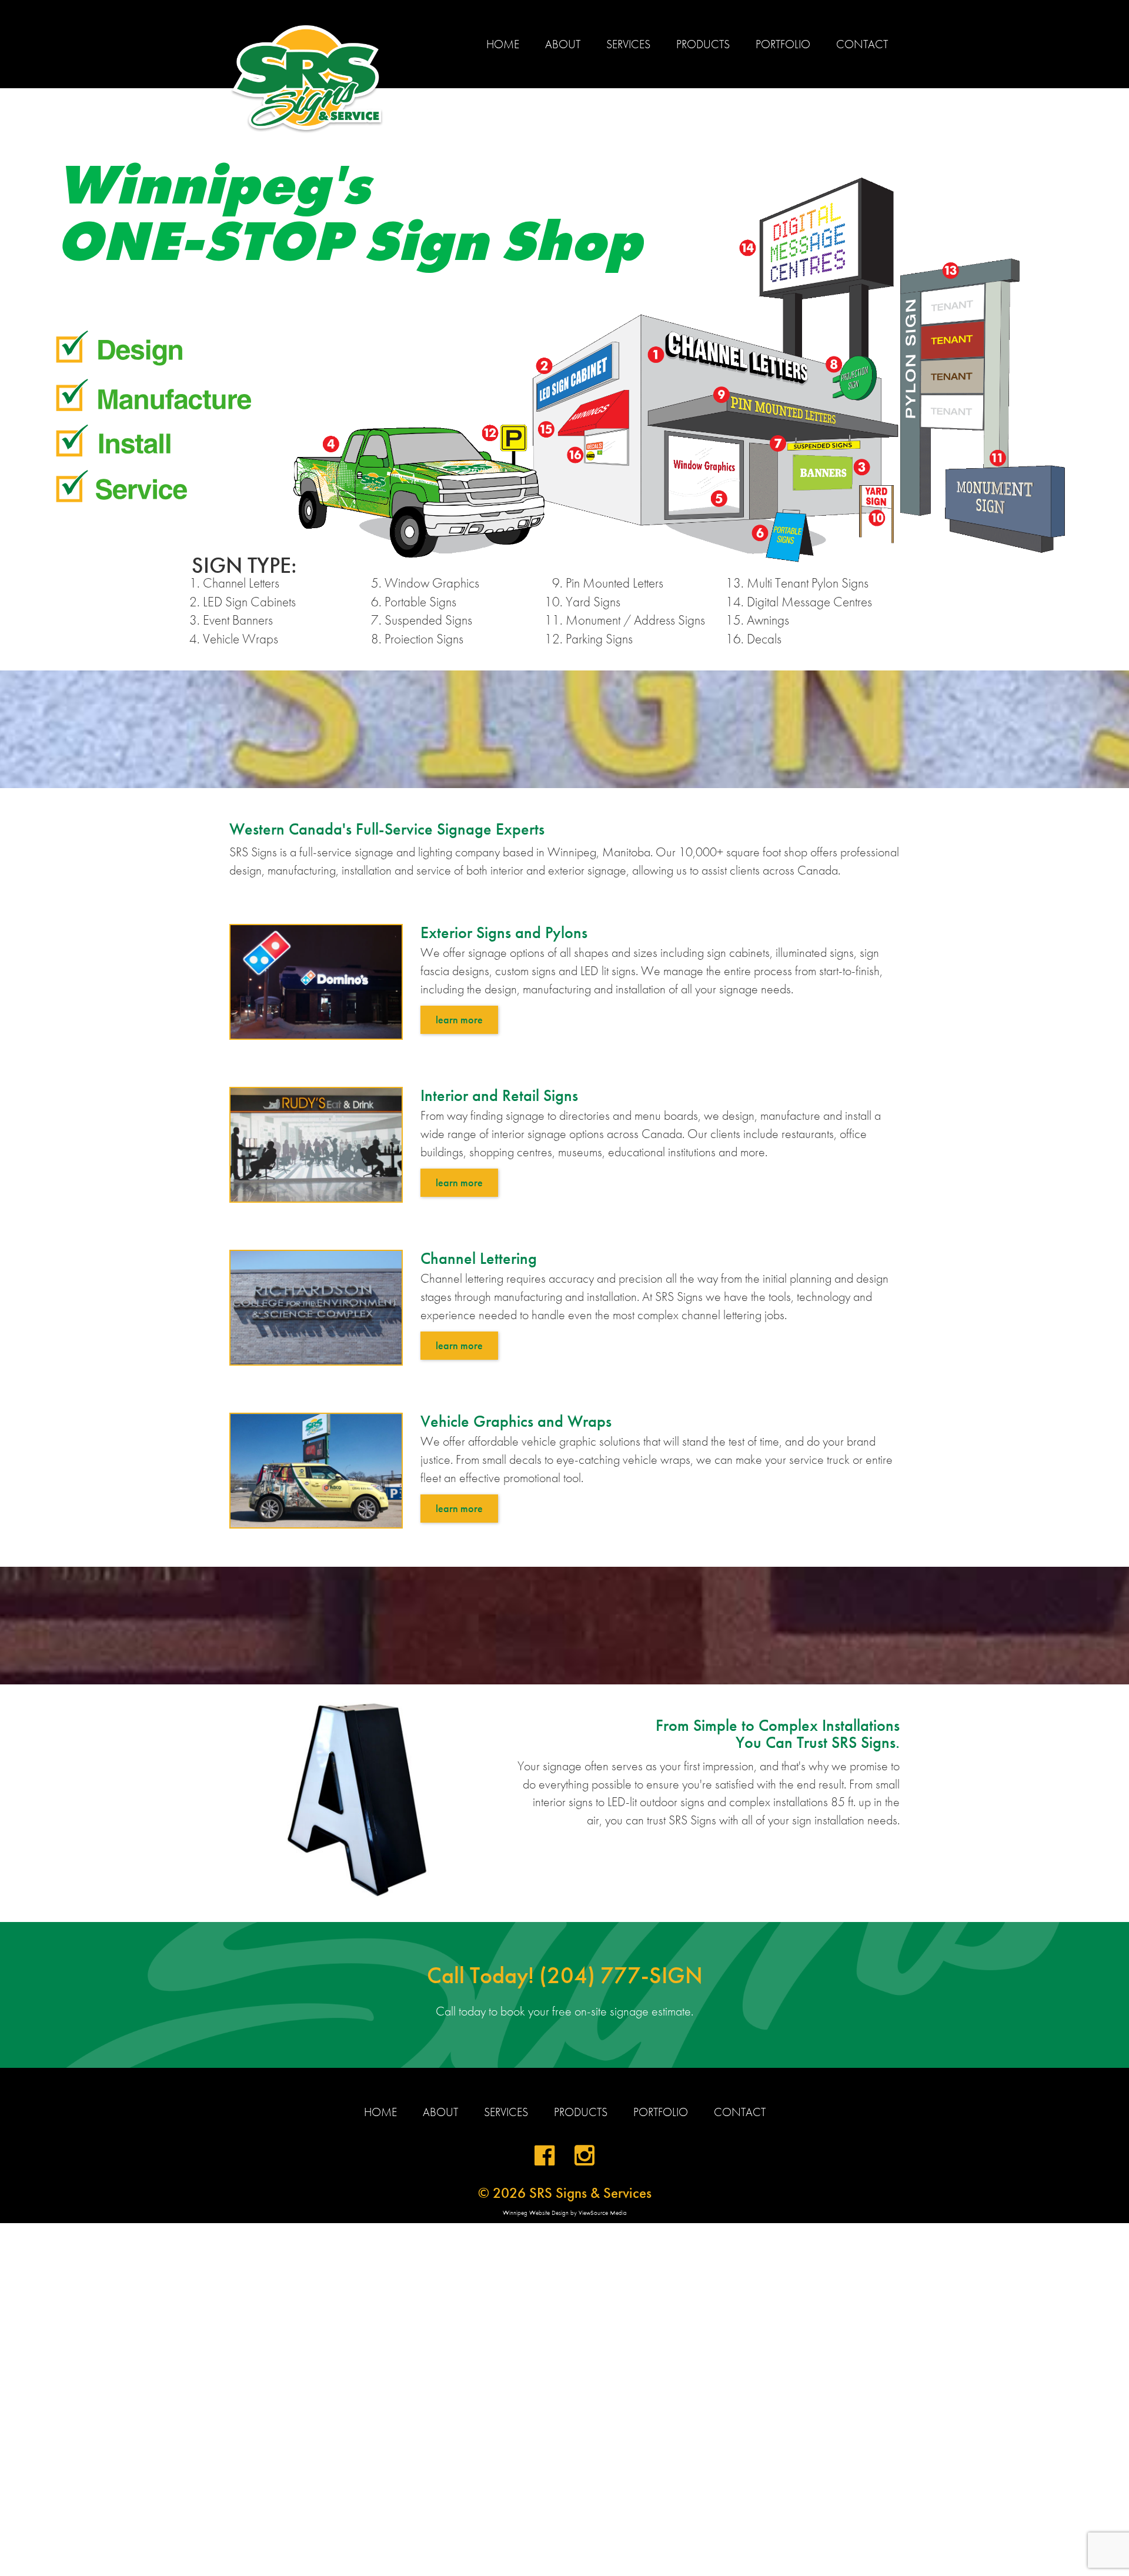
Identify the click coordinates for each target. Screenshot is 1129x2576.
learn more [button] (459, 1020)
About (563, 44)
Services (628, 44)
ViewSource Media (603, 2213)
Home (503, 44)
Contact (862, 44)
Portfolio (783, 44)
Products (703, 44)
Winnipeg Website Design (536, 2213)
